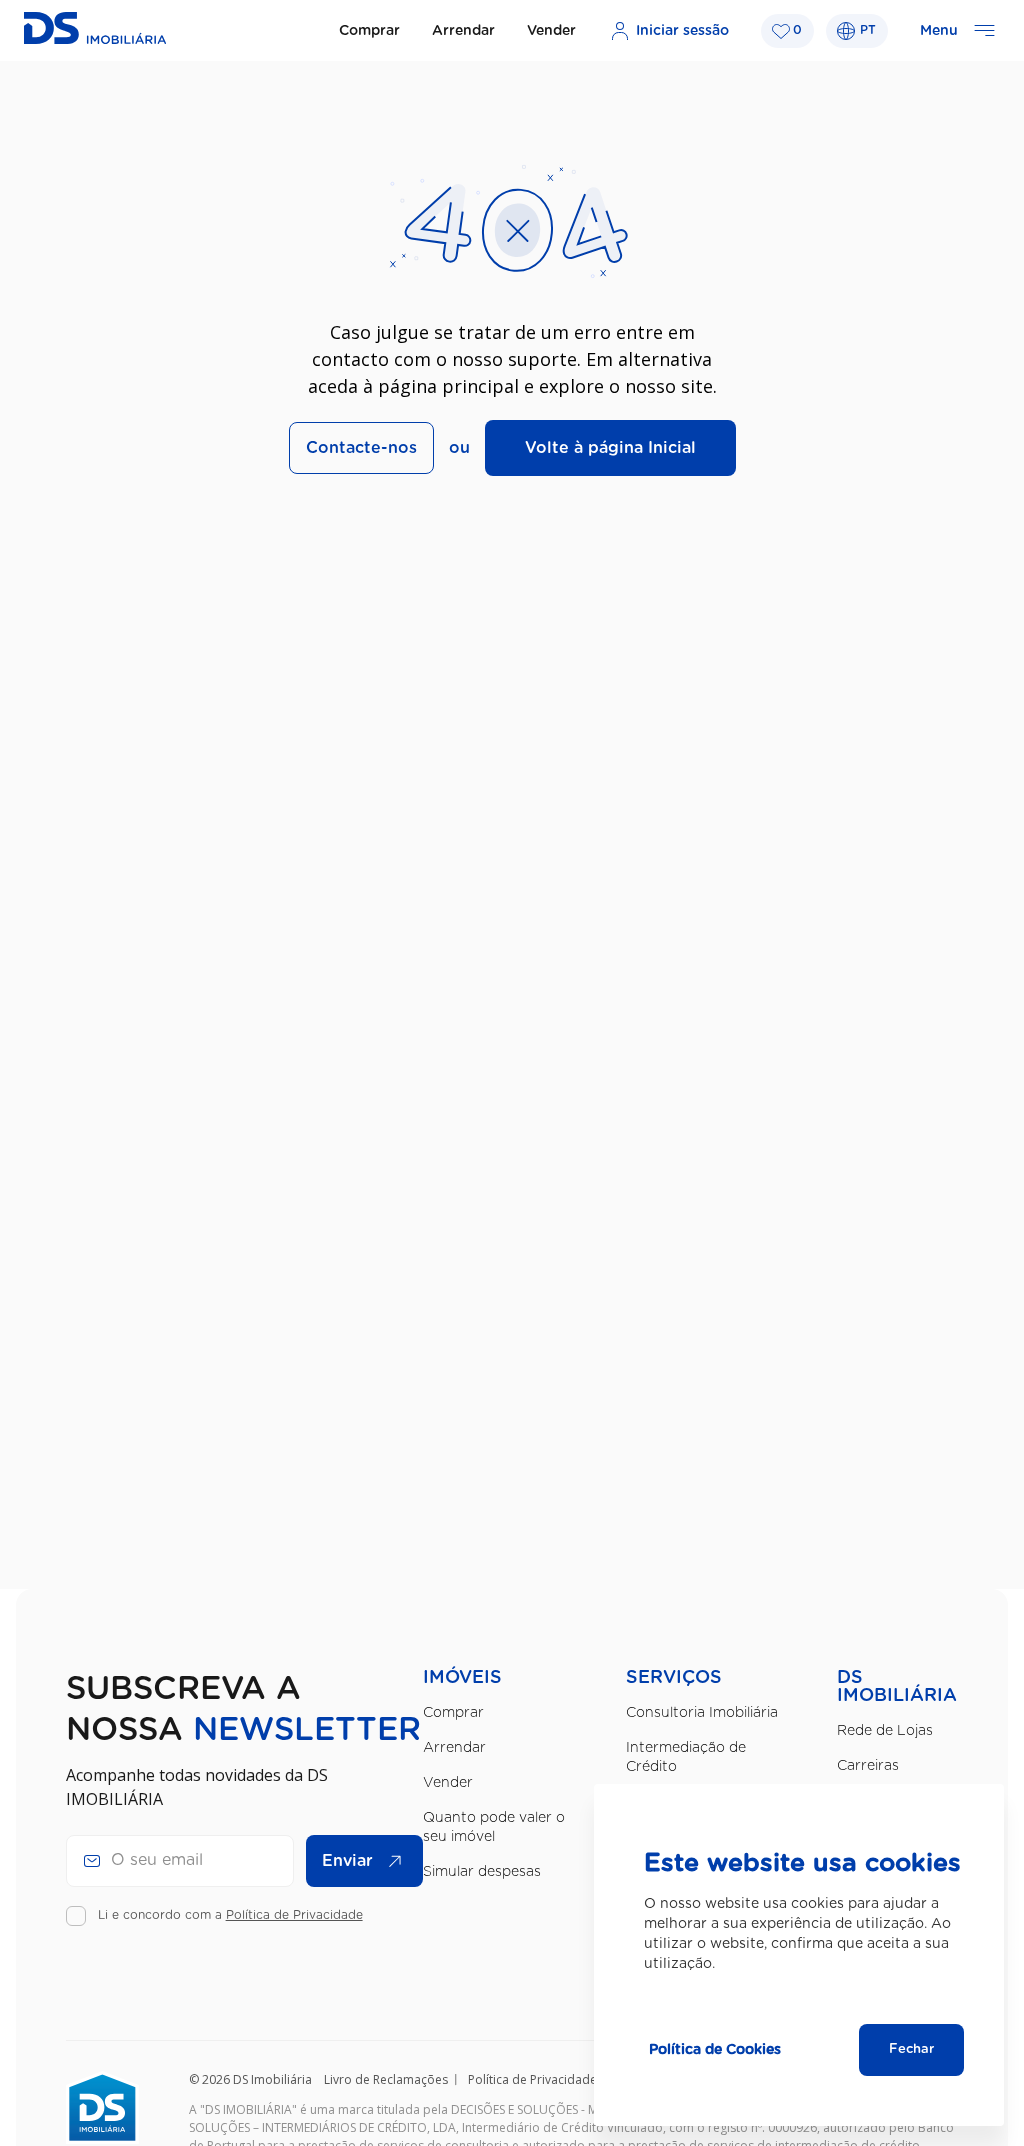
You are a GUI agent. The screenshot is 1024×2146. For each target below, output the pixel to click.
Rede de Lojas (885, 1731)
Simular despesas (482, 1872)
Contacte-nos (361, 448)
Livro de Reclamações (386, 2079)
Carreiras (868, 1766)
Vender (551, 31)
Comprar (369, 31)
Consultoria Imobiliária (702, 1713)
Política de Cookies (715, 2050)
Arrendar (463, 31)
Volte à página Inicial (610, 448)
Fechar (911, 2049)
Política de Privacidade (294, 1915)
